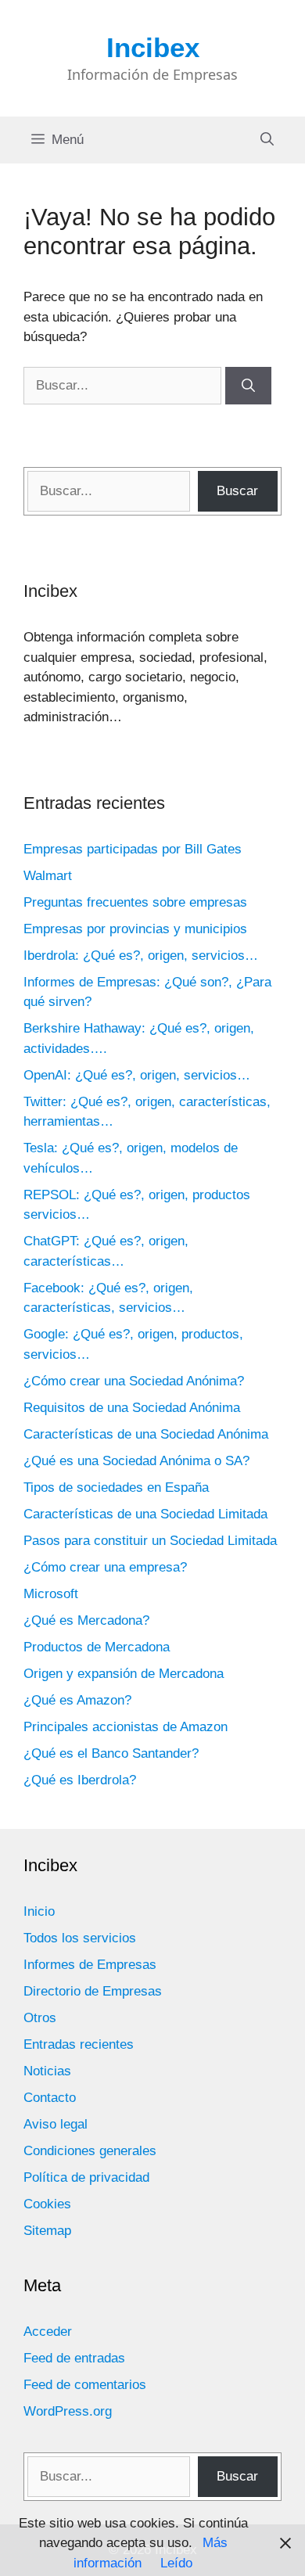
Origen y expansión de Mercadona (124, 1674)
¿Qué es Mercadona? (86, 1620)
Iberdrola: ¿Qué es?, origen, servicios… (141, 956)
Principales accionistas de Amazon (126, 1727)
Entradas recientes (79, 2044)
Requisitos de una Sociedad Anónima (132, 1408)
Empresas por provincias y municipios (135, 929)
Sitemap (47, 2231)
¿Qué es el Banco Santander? (111, 1753)
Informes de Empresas (90, 1965)
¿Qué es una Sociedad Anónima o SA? (136, 1461)
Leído (176, 2563)
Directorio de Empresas (93, 1991)
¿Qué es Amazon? (77, 1700)
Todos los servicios (80, 1938)
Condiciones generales (90, 2151)
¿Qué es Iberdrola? (80, 1780)
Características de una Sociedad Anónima (146, 1434)
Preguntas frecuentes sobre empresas (135, 902)
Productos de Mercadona (97, 1647)
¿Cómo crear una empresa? (105, 1567)
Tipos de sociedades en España (116, 1487)
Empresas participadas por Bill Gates (133, 849)
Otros (40, 2018)
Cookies (47, 2204)
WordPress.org (68, 2411)
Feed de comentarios (85, 2385)
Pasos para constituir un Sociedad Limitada (150, 1541)
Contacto (50, 2098)
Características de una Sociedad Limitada (145, 1514)
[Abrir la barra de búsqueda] (267, 140)
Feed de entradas (74, 2358)
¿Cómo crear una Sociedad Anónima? (134, 1381)
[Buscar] (248, 386)
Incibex (153, 47)
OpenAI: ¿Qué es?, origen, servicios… (137, 1075)
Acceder (48, 2332)
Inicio (39, 1911)
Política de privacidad (86, 2177)
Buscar (237, 491)
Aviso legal (56, 2124)
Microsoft (51, 1594)
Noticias (47, 2071)
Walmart (48, 876)
